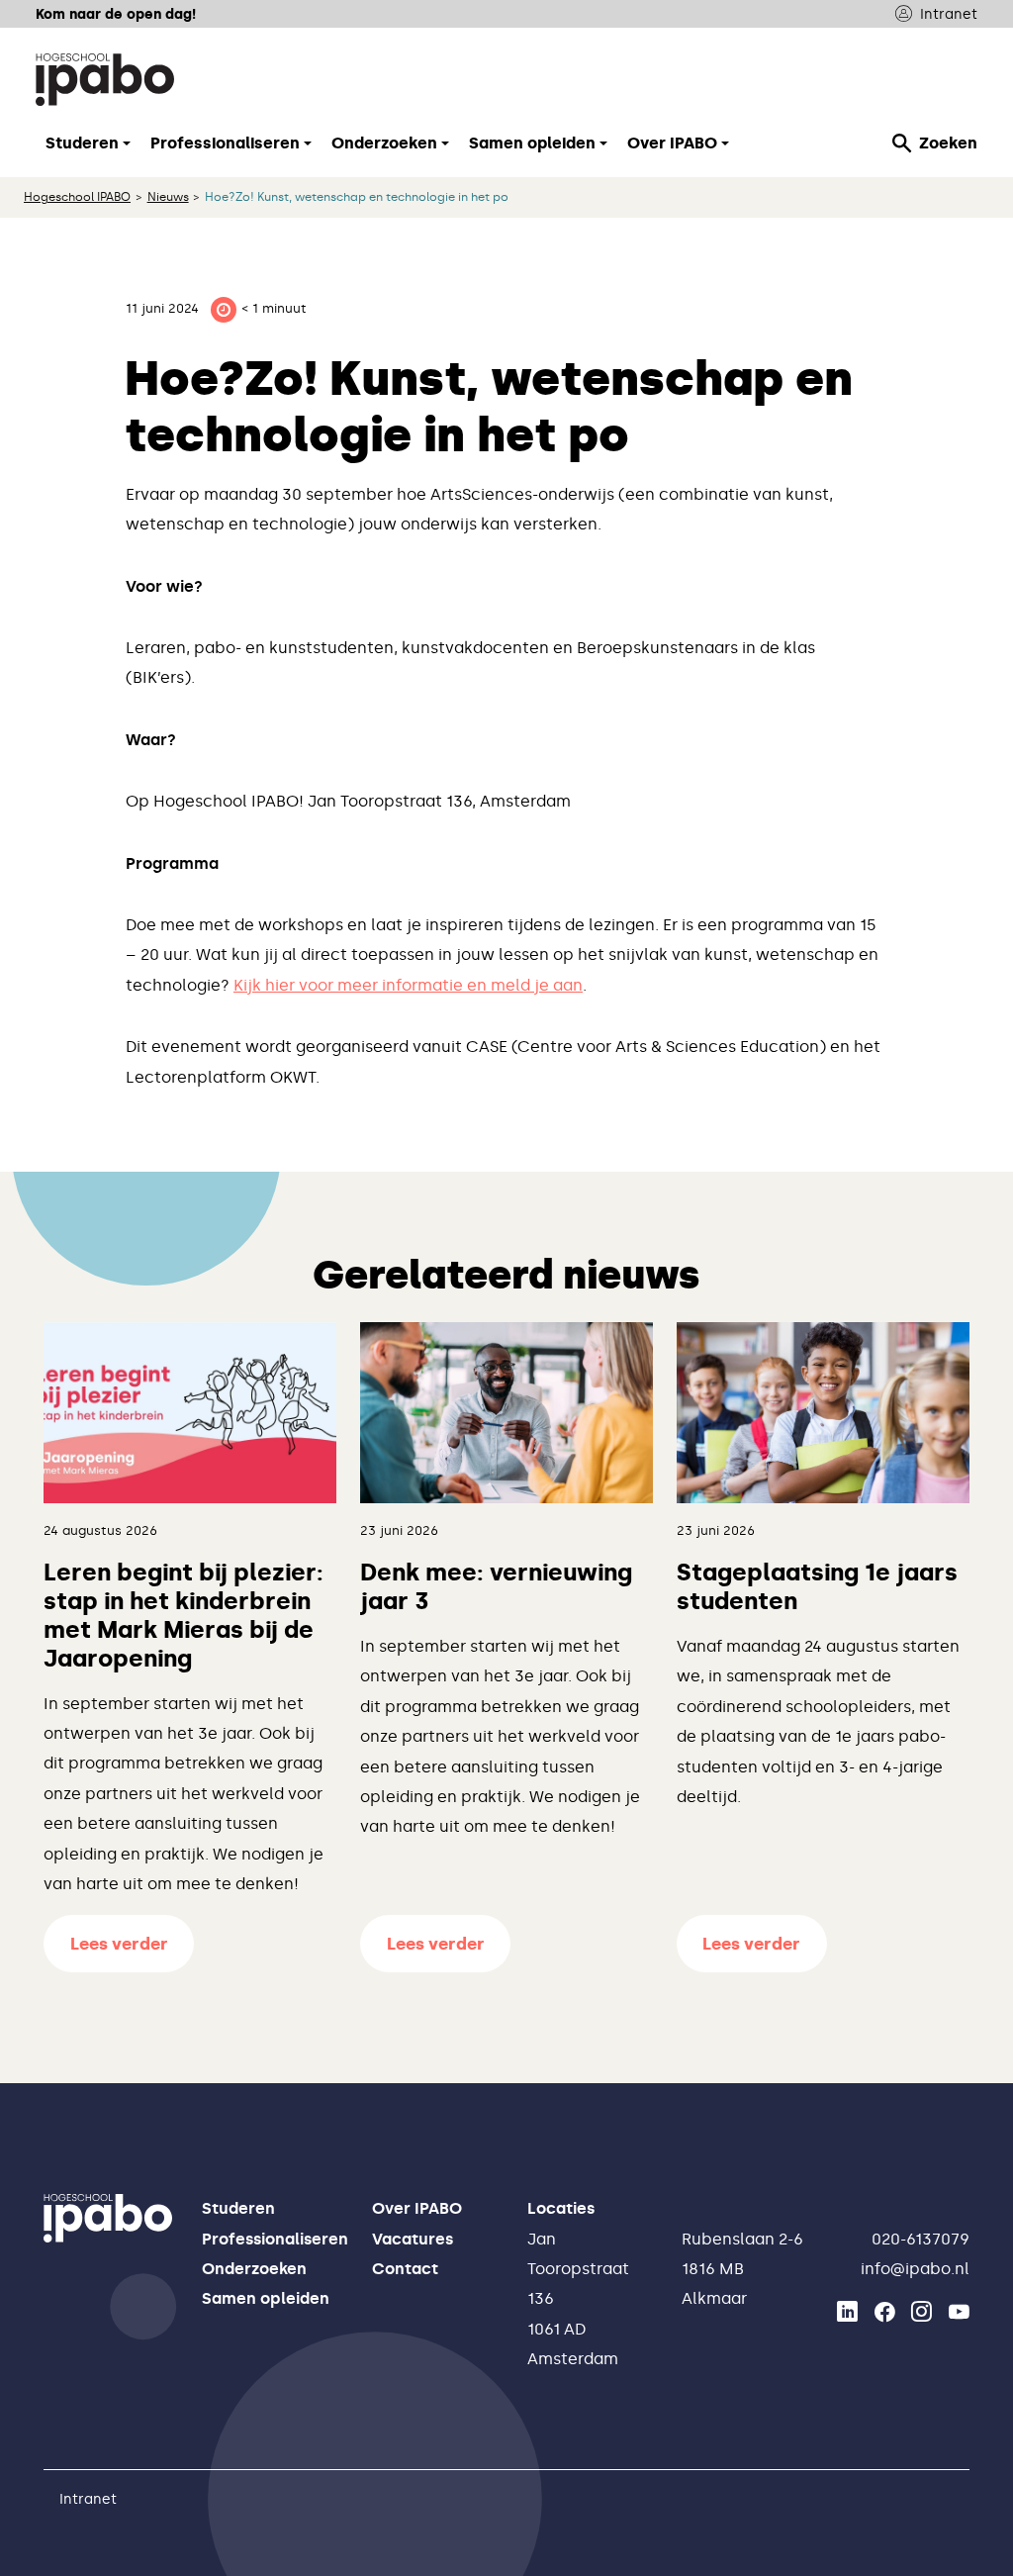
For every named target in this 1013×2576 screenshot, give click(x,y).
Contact (405, 2269)
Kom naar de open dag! (116, 14)
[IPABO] (105, 79)
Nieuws (168, 197)
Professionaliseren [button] (225, 143)
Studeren (238, 2208)
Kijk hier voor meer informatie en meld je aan (408, 985)
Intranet (949, 14)
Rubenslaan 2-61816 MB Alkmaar (742, 2269)
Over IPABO (417, 2208)
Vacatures (413, 2239)
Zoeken (948, 143)
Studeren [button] (82, 143)
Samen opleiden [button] (532, 143)
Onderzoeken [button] (384, 143)
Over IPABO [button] (672, 143)
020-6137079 (921, 2239)
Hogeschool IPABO (77, 197)
